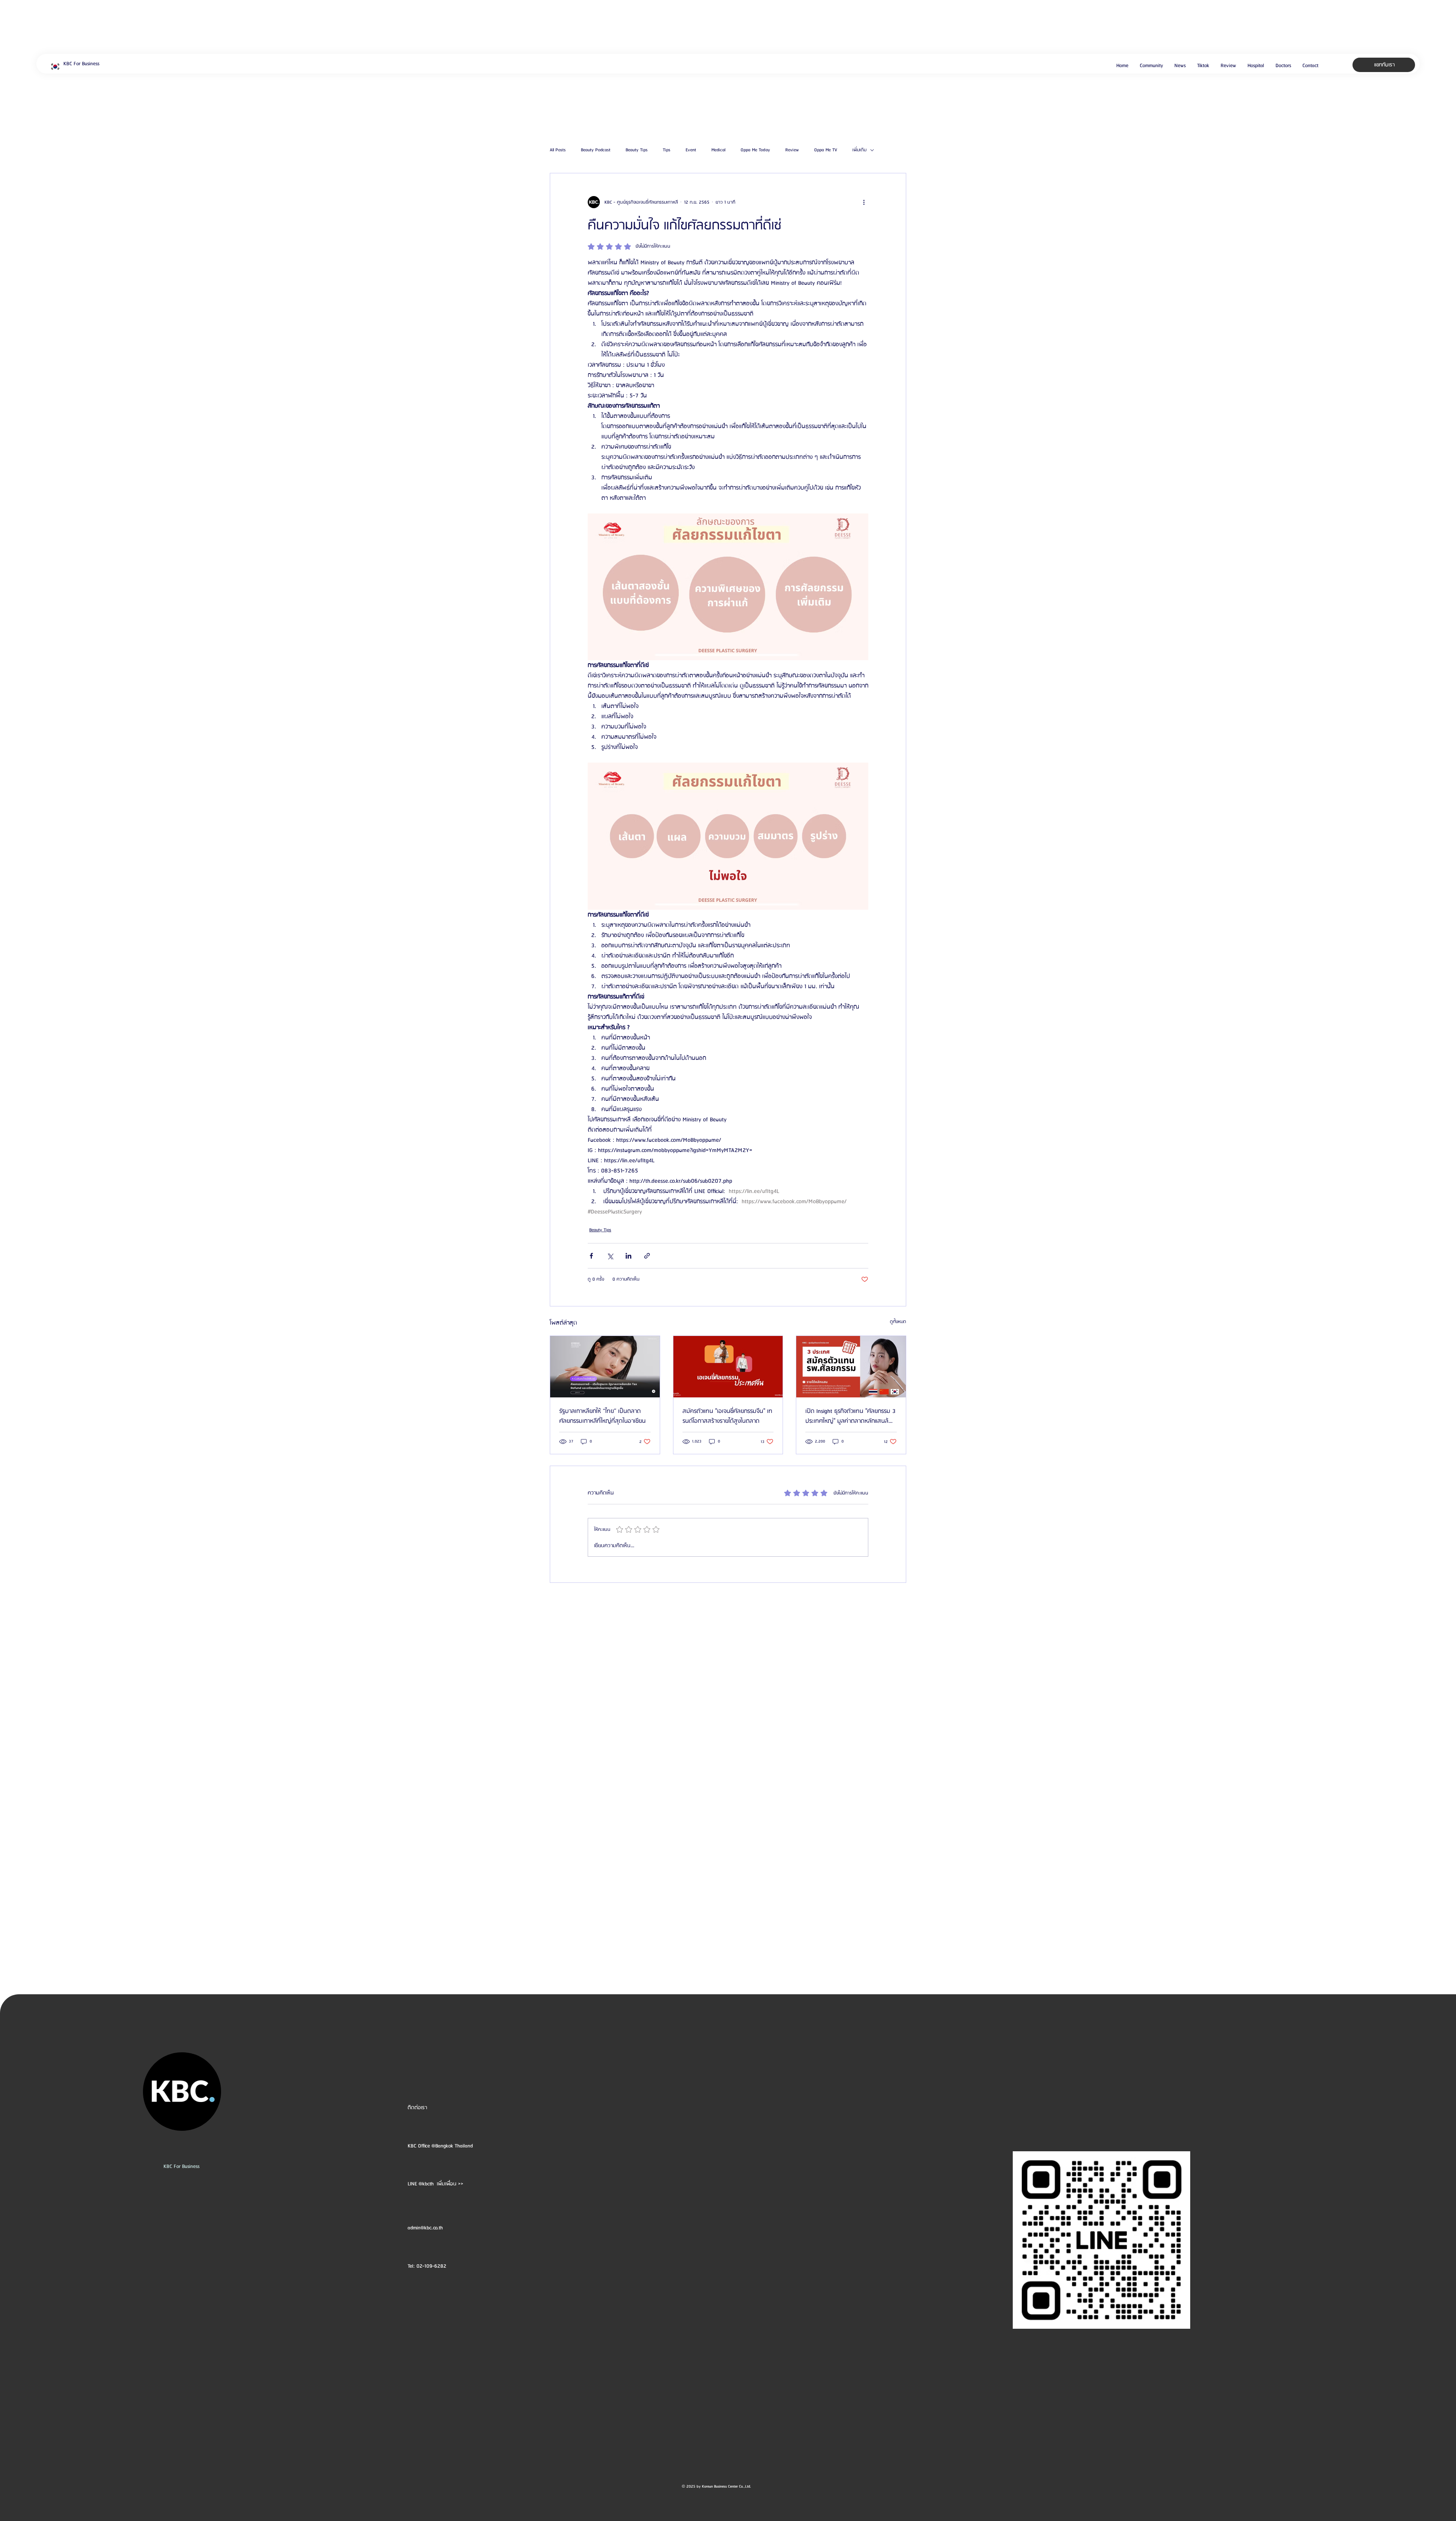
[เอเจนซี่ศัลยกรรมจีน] (728, 1367)
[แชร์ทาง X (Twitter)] (610, 1256)
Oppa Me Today (755, 150)
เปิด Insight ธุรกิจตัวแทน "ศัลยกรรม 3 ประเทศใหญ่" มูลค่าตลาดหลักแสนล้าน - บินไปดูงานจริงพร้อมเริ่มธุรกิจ (850, 1416)
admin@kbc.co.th (425, 2228)
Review (792, 150)
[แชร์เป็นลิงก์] (647, 1256)
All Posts (558, 150)
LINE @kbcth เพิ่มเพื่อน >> (435, 2184)
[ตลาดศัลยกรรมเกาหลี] (605, 1367)
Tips (667, 150)
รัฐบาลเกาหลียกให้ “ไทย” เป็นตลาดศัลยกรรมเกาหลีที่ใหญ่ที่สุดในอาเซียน (602, 1416)
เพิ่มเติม (859, 150)
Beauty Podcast (596, 150)
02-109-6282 (431, 2266)
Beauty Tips (637, 150)
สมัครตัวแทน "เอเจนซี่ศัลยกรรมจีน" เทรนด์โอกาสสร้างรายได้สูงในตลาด (727, 1416)
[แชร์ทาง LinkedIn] (628, 1256)
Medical (718, 150)
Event (691, 150)
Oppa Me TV (826, 150)
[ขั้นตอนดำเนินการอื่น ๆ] (864, 202)
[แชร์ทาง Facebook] (591, 1256)
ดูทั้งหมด (898, 1322)
